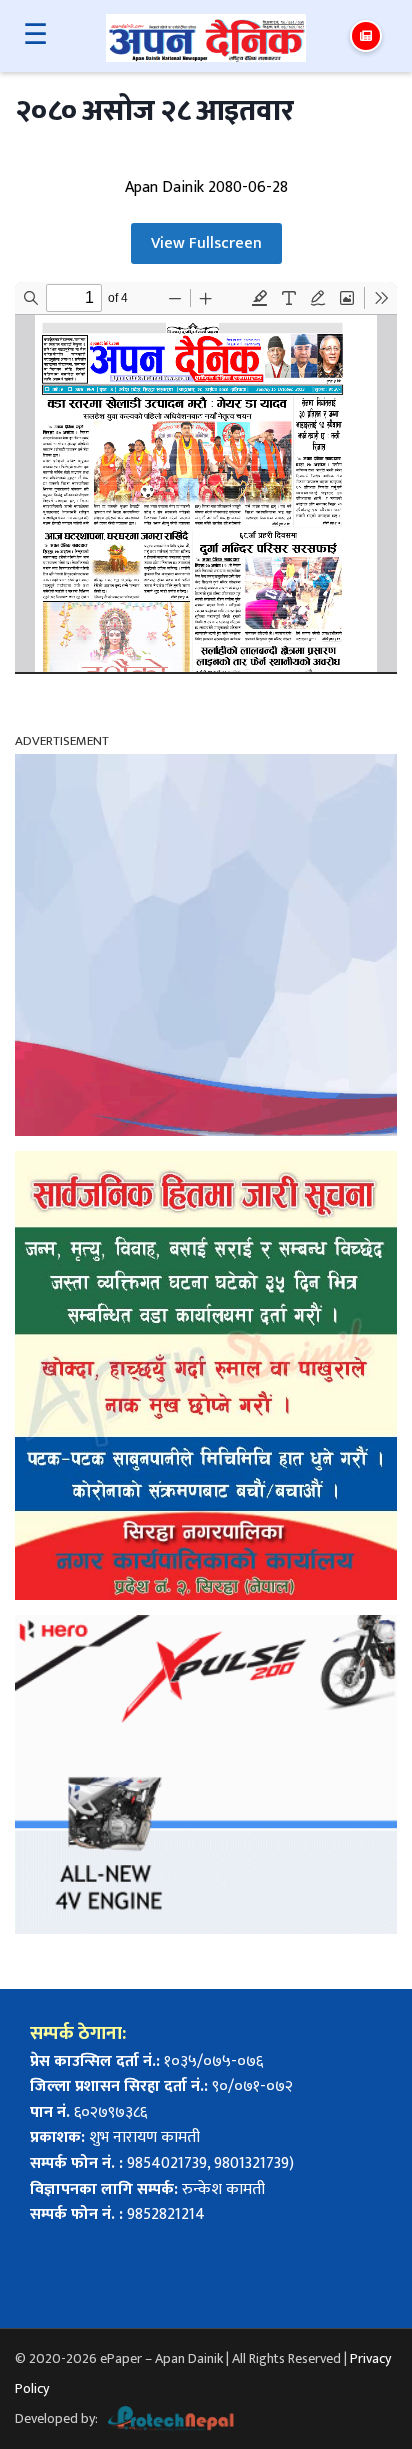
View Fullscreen (206, 243)
